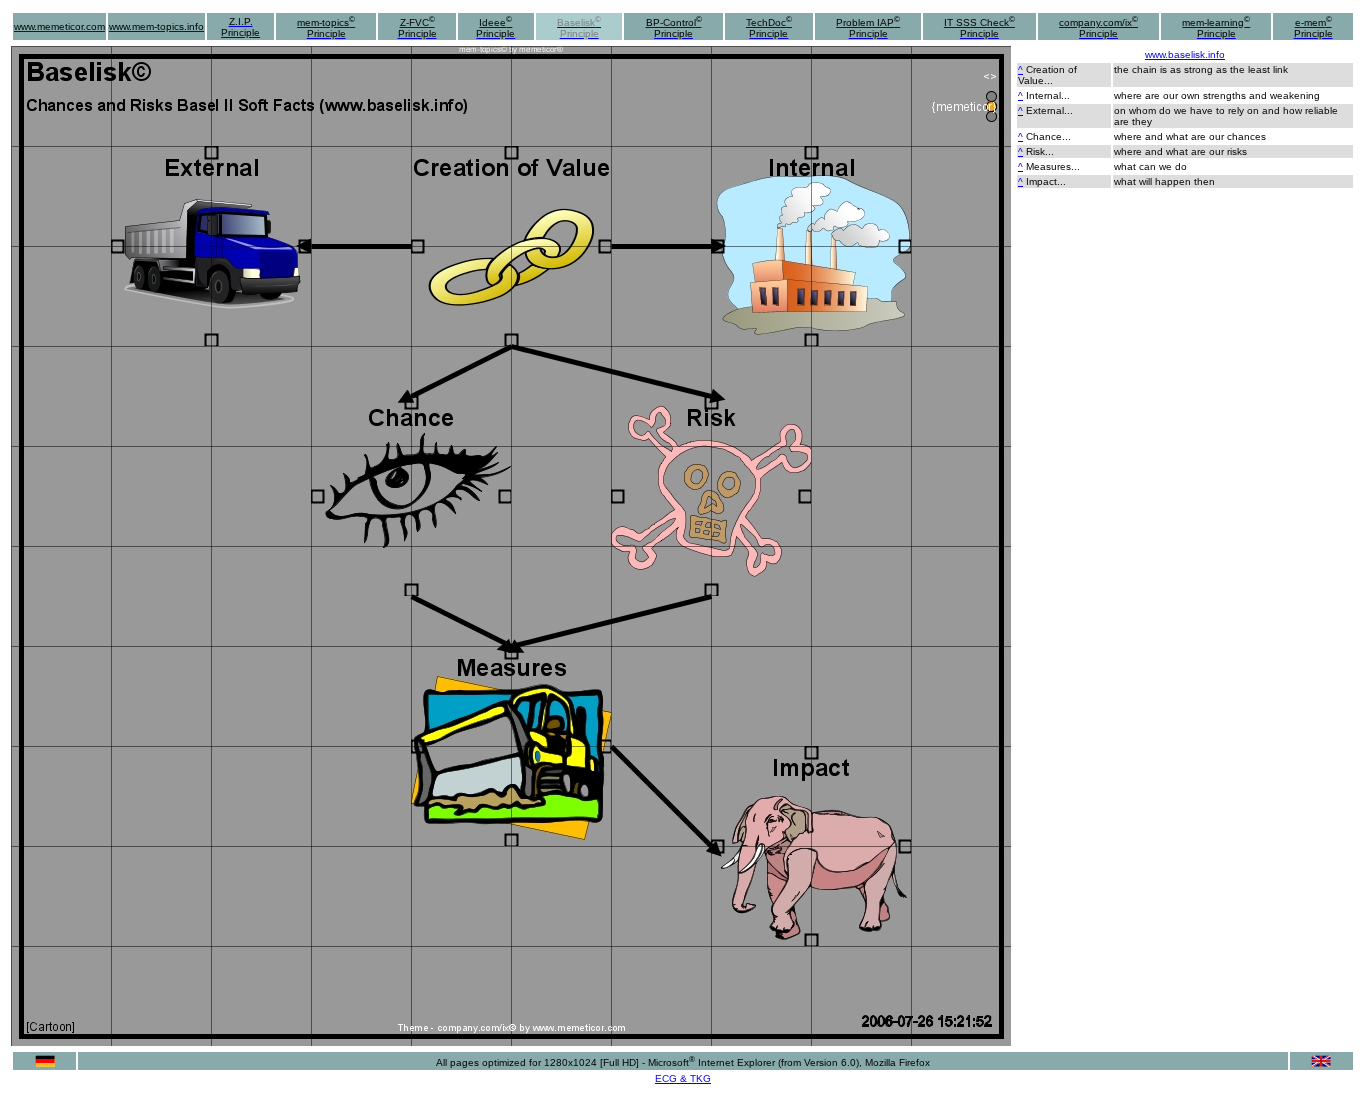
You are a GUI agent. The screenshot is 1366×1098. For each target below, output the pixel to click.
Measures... (1053, 166)
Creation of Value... (1047, 75)
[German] (45, 1063)
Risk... (1040, 151)
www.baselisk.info (1185, 54)
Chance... (1048, 136)
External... (1049, 110)
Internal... (1048, 95)
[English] (1321, 1063)
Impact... (1046, 181)
